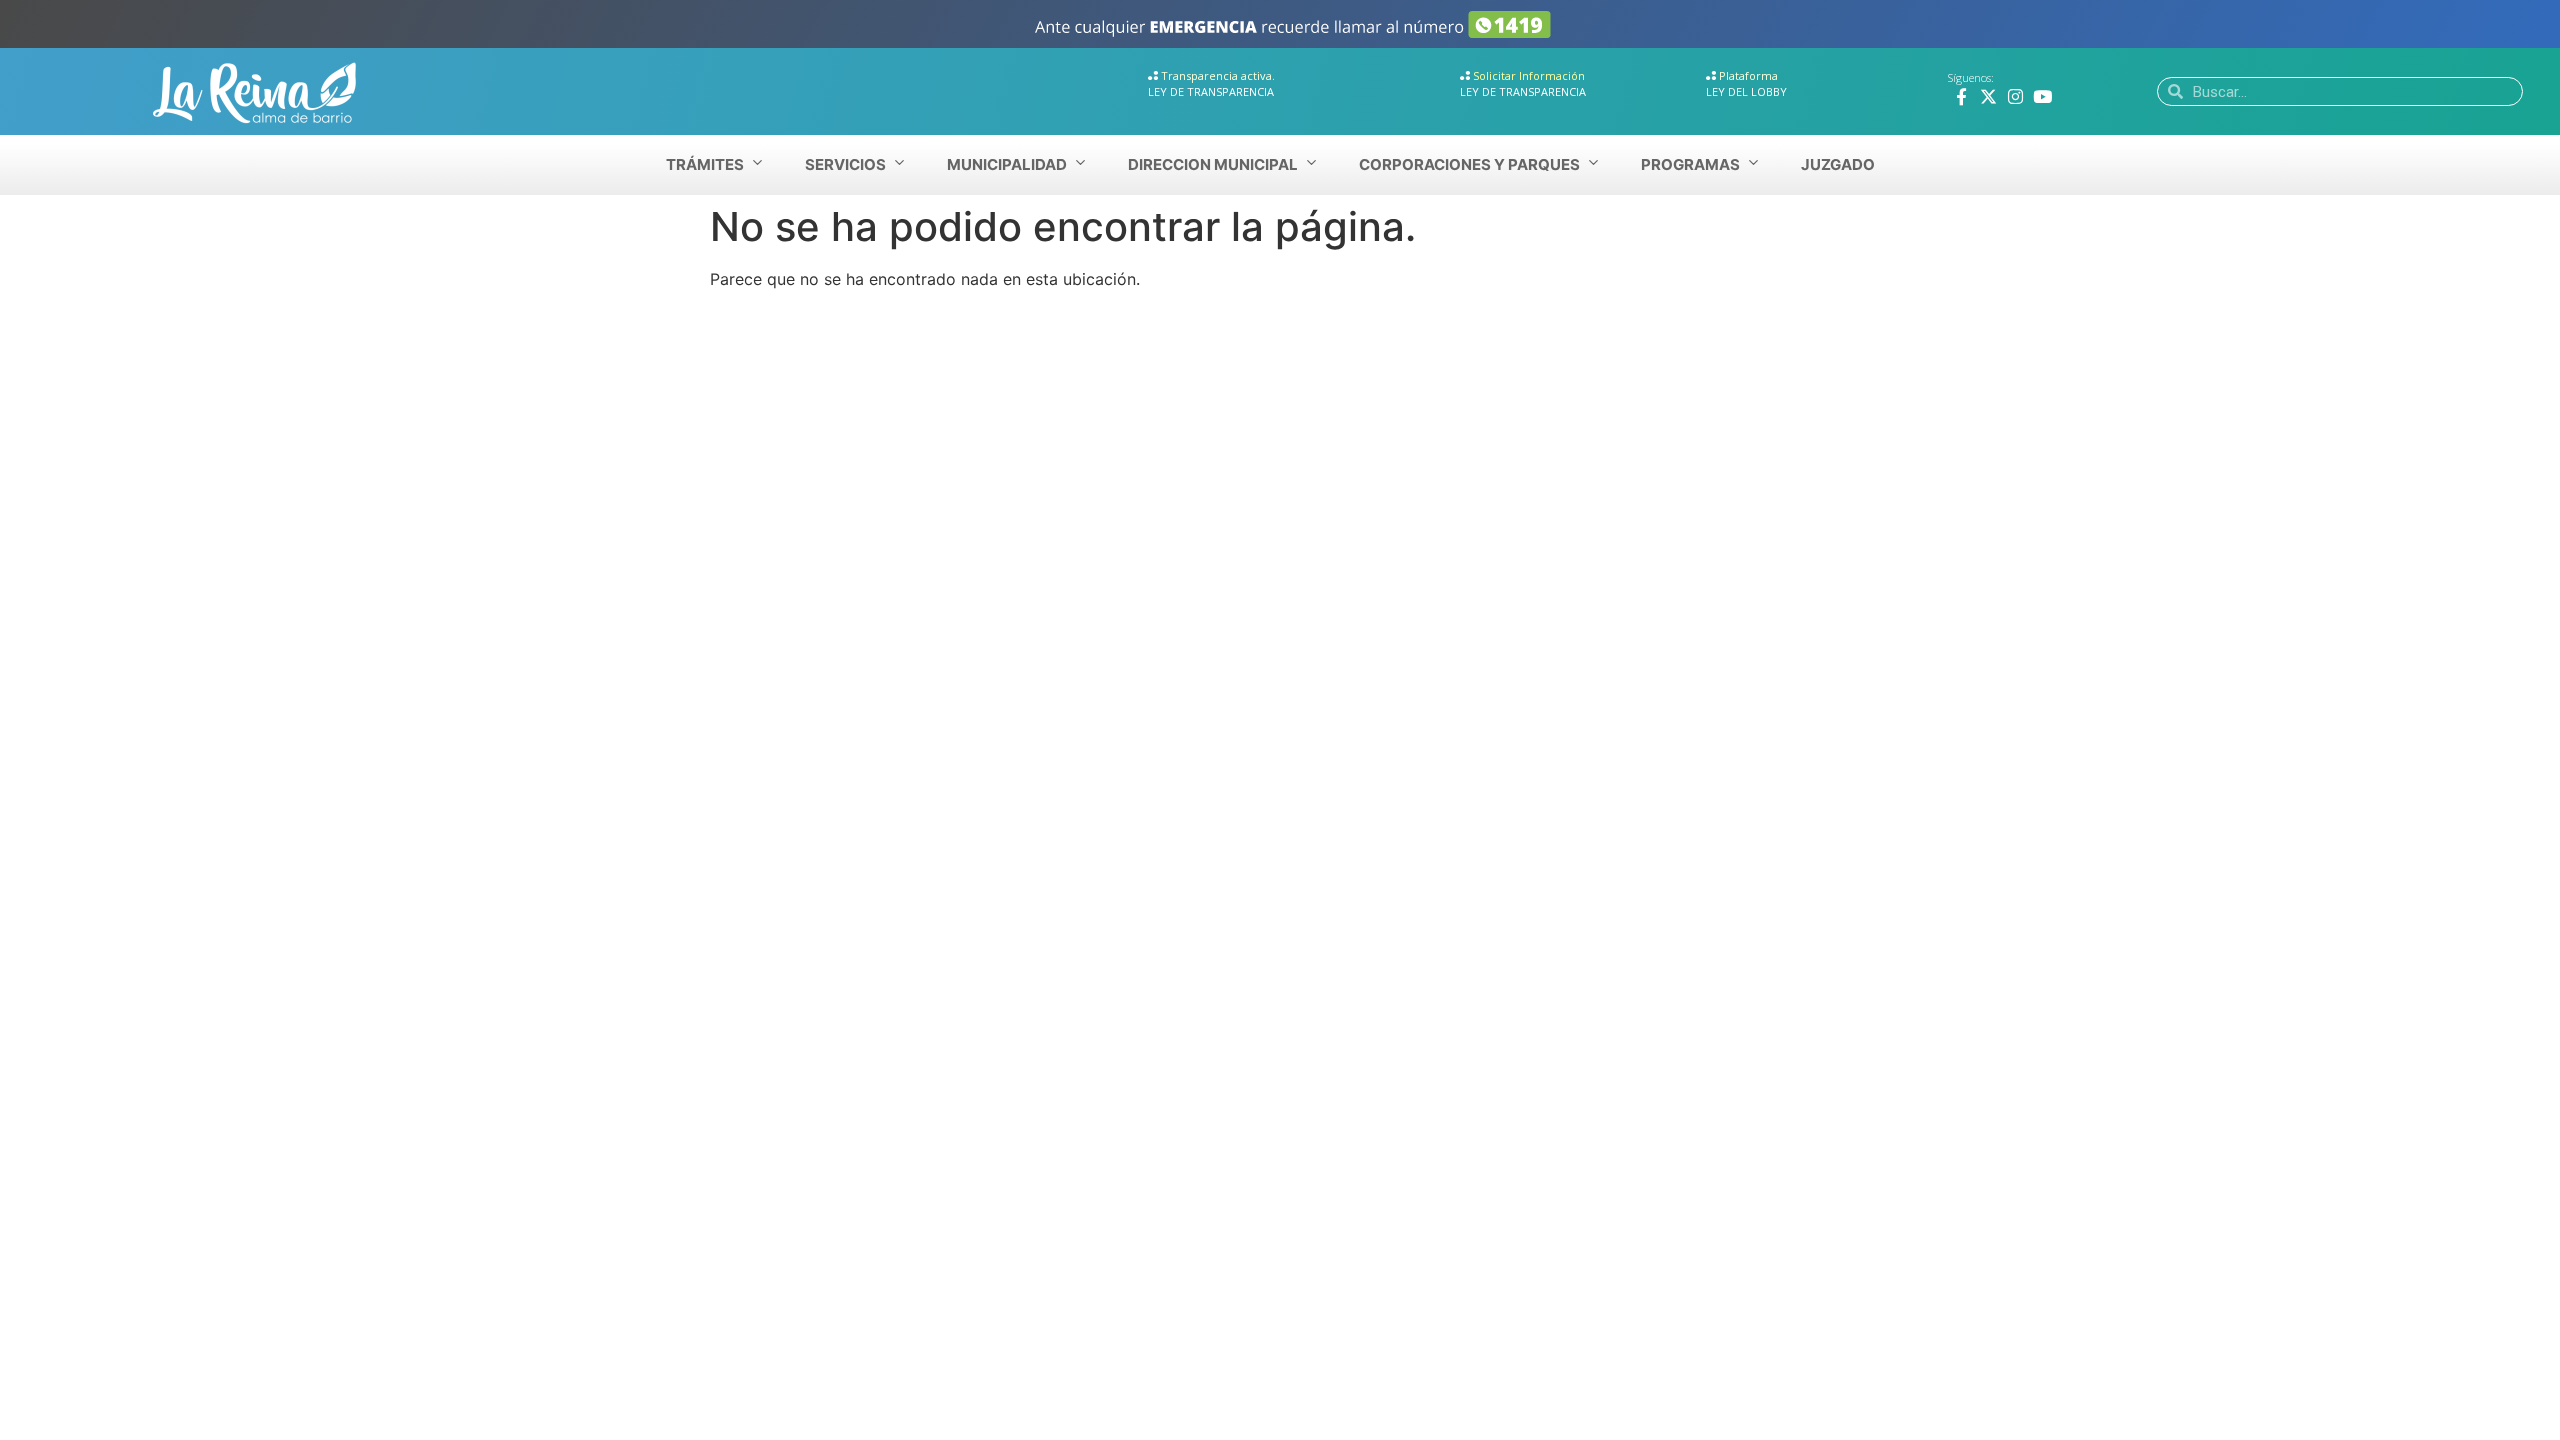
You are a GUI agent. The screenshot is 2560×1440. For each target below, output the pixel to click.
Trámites (705, 164)
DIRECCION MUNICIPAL (1213, 164)
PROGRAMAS (1690, 164)
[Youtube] (2042, 96)
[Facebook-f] (1961, 96)
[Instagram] (2015, 96)
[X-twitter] (1988, 96)
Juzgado (1838, 164)
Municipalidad (1007, 164)
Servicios (845, 164)
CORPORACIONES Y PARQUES (1469, 164)
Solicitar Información (1529, 75)
